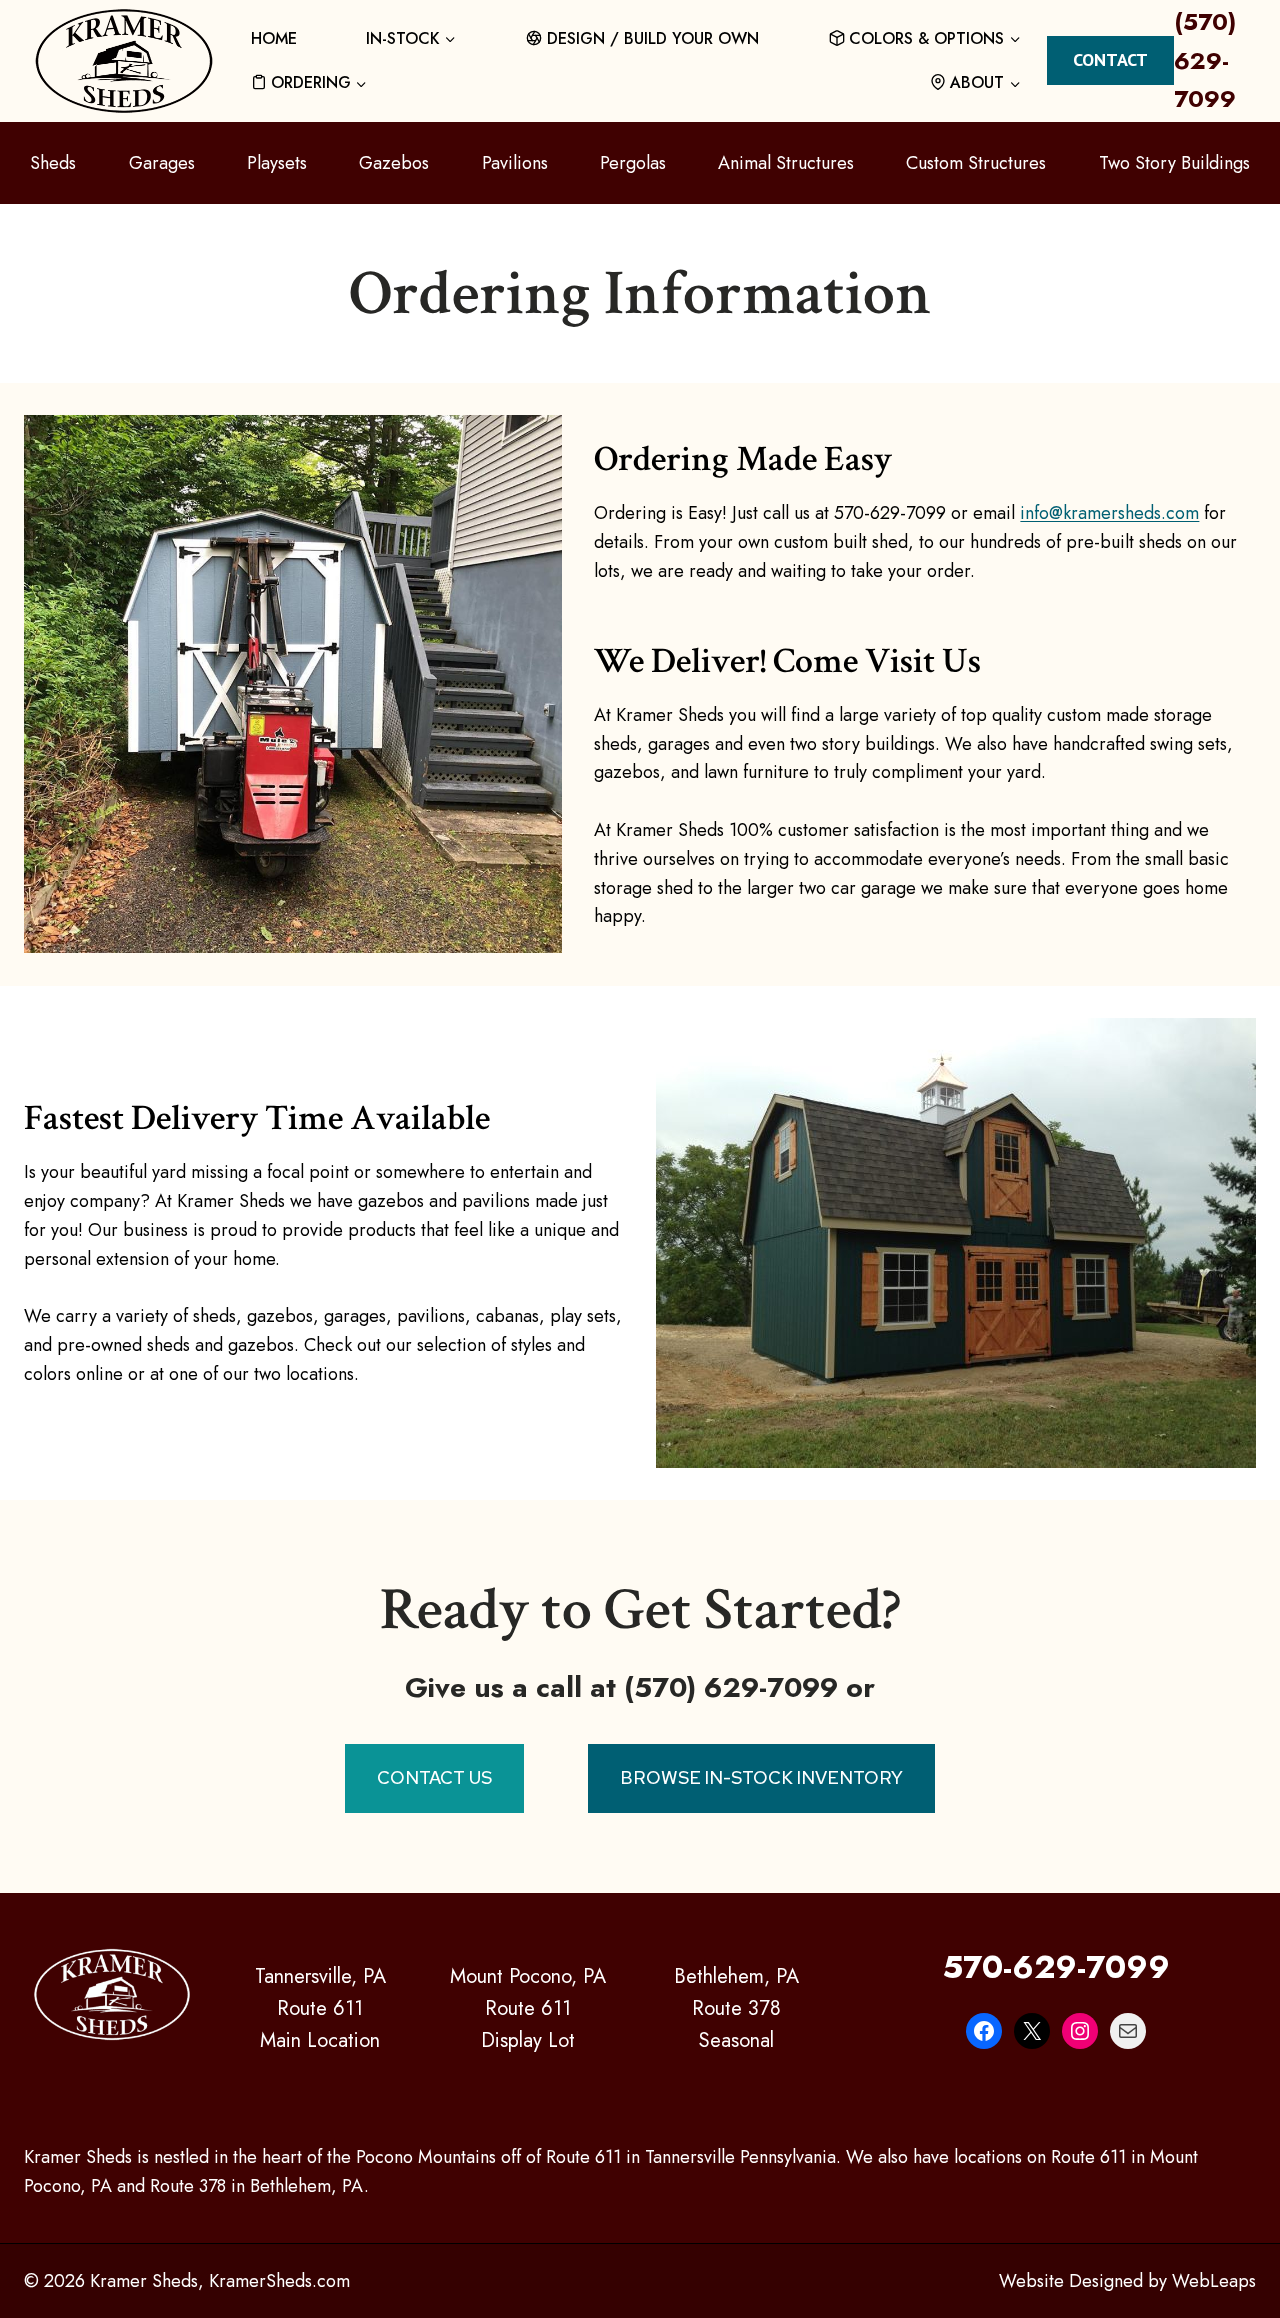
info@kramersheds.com (1109, 513)
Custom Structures (976, 163)
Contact (1110, 59)
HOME (274, 38)
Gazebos (394, 163)
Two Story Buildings (1174, 163)
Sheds (53, 163)
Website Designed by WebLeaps (1127, 2281)
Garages (162, 163)
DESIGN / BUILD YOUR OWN (653, 38)
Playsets (277, 163)
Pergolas (633, 163)
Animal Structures (786, 163)
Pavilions (515, 163)
